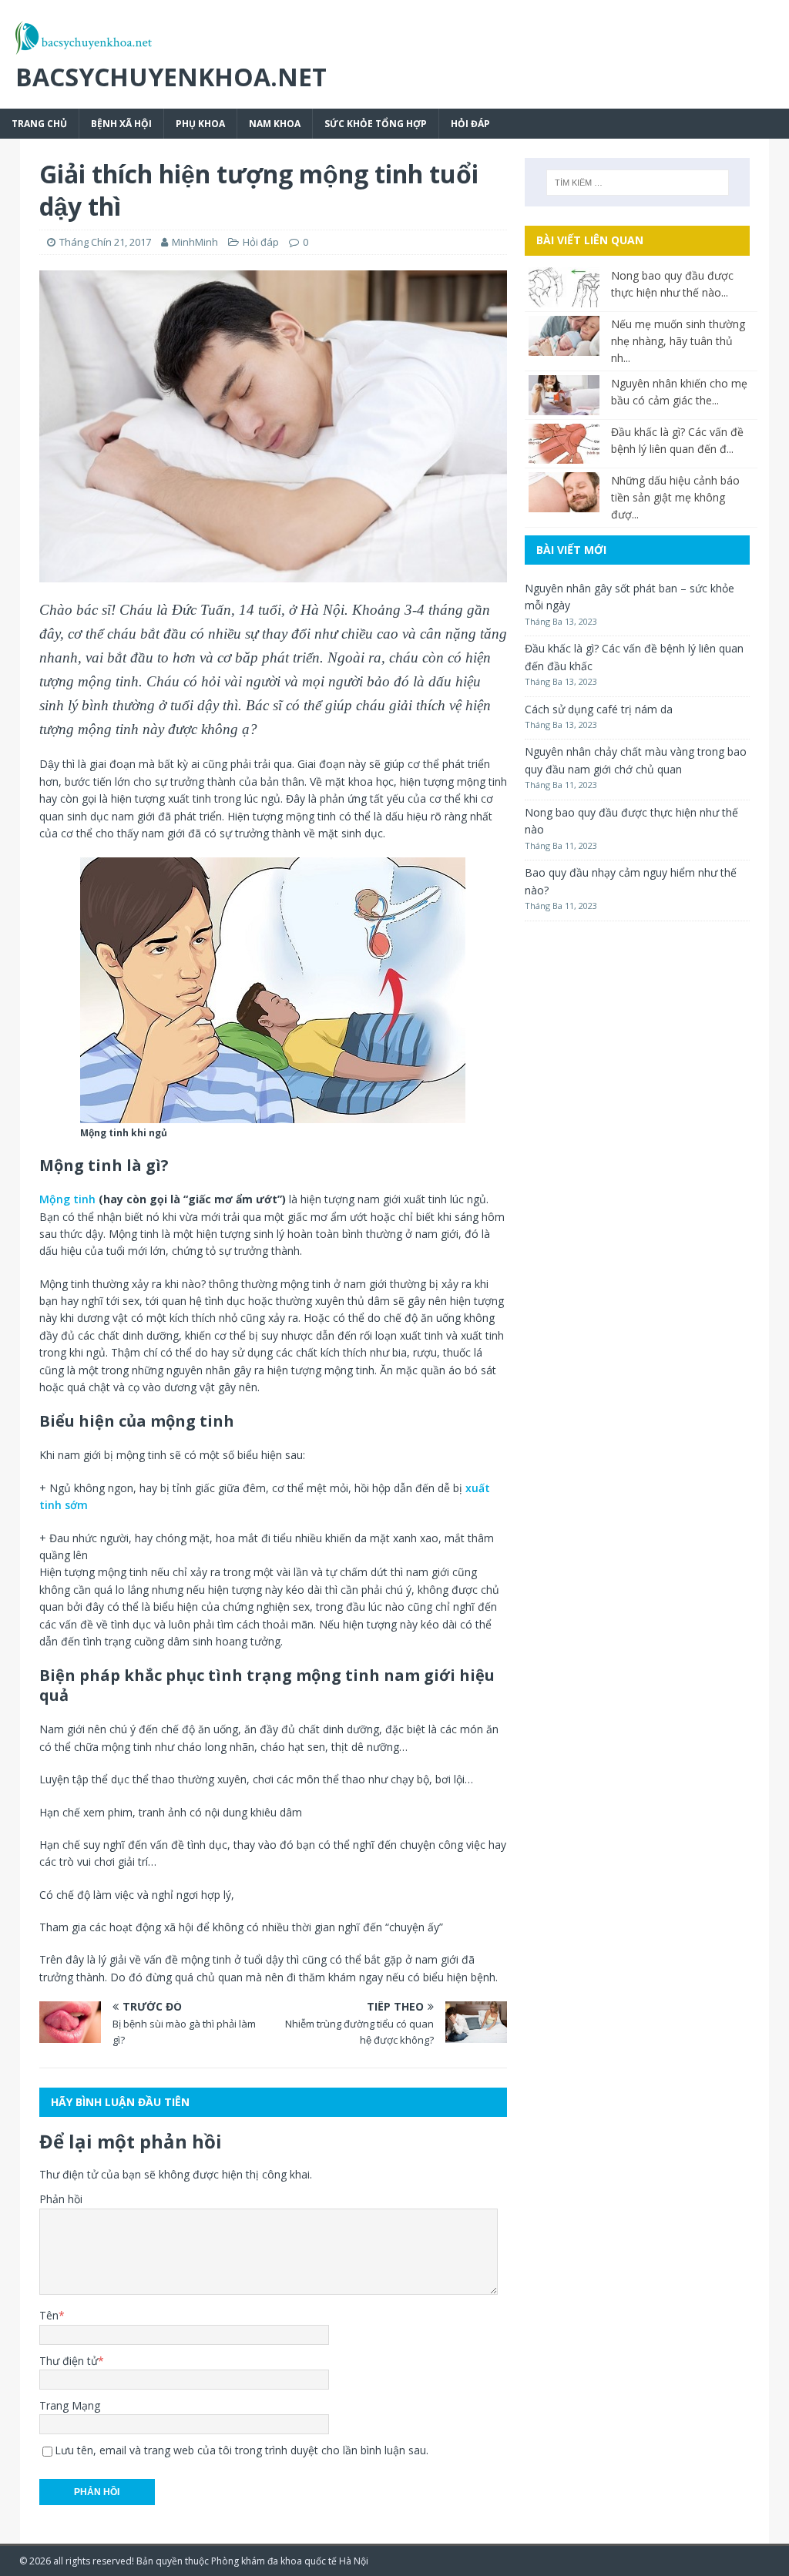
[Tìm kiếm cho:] (638, 183)
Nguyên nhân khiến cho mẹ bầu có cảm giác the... (679, 392)
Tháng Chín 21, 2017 (105, 242)
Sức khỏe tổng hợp (376, 124)
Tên (49, 2315)
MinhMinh (195, 242)
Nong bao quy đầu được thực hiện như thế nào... (672, 284)
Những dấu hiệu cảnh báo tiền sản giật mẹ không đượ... (675, 497)
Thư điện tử (69, 2361)
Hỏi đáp (470, 124)
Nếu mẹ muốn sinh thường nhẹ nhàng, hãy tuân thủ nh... (678, 341)
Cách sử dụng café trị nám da (599, 709)
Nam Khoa (275, 124)
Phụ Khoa (200, 124)
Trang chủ (39, 124)
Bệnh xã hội (121, 124)
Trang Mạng (70, 2405)
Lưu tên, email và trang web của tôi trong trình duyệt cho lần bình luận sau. (242, 2450)
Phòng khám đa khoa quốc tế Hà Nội (290, 2561)
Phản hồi (61, 2199)
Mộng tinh (67, 1199)
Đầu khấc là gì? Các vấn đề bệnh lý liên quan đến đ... (677, 440)
